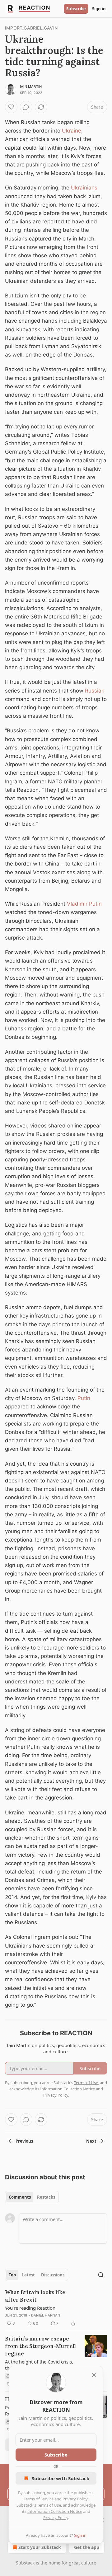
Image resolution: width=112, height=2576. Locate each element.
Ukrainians (84, 188)
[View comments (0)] (26, 107)
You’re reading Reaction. (31, 2308)
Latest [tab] (28, 2275)
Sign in (99, 9)
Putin (84, 1398)
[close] (94, 2375)
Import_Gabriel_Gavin (31, 28)
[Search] (101, 2275)
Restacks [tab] (46, 2197)
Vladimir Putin (84, 904)
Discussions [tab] (53, 2275)
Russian (95, 691)
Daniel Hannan (46, 2315)
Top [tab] (12, 2275)
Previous (24, 2141)
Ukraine (72, 131)
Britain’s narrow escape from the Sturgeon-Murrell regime (40, 2346)
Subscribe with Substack (61, 2478)
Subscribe (76, 9)
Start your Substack (40, 2547)
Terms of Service (39, 2499)
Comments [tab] (20, 2197)
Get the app (87, 2547)
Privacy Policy (75, 2499)
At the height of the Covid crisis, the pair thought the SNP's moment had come (39, 2365)
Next (91, 2141)
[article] (56, 2308)
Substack (25, 2563)
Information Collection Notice (55, 2511)
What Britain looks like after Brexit (35, 2296)
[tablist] (32, 2197)
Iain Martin (31, 86)
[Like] (11, 107)
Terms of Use (49, 2505)
